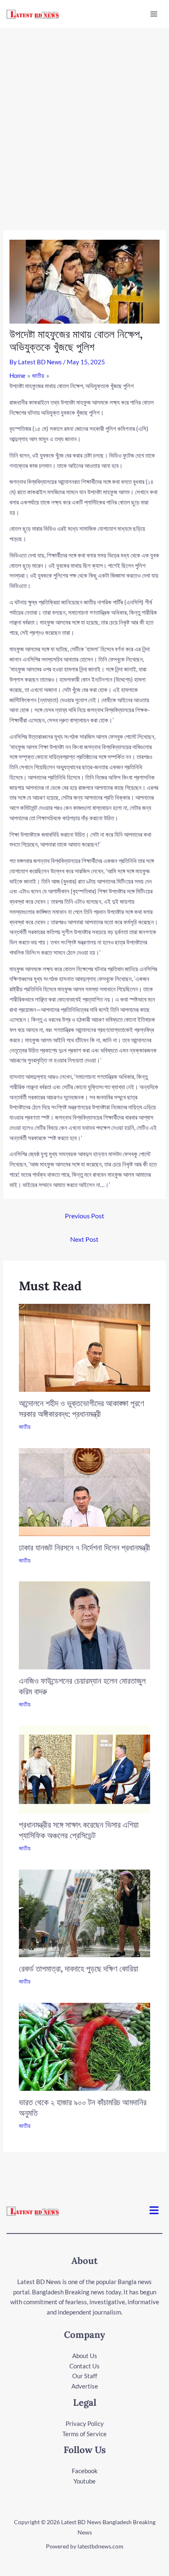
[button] (154, 2211)
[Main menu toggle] (154, 14)
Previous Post (84, 1216)
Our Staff (85, 2376)
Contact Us (84, 2366)
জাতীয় (25, 1427)
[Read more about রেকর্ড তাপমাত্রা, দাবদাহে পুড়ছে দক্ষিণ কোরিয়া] (85, 1912)
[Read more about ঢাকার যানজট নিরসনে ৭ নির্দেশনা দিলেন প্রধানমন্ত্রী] (85, 1491)
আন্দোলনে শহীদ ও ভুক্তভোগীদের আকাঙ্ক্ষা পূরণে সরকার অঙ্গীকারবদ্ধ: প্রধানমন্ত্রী (81, 1408)
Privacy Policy (85, 2423)
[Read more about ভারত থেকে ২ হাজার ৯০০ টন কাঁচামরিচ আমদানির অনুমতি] (85, 2046)
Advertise (85, 2386)
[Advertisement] (84, 117)
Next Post (84, 1239)
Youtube (84, 2481)
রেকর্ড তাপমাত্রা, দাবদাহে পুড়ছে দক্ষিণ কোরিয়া (79, 1968)
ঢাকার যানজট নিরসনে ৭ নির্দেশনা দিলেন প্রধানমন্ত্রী (84, 1547)
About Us (85, 2356)
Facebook (85, 2471)
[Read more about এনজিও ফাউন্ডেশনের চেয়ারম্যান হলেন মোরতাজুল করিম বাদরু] (85, 1625)
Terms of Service (84, 2434)
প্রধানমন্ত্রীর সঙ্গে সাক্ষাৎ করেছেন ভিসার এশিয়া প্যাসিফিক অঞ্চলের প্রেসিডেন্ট (79, 1830)
